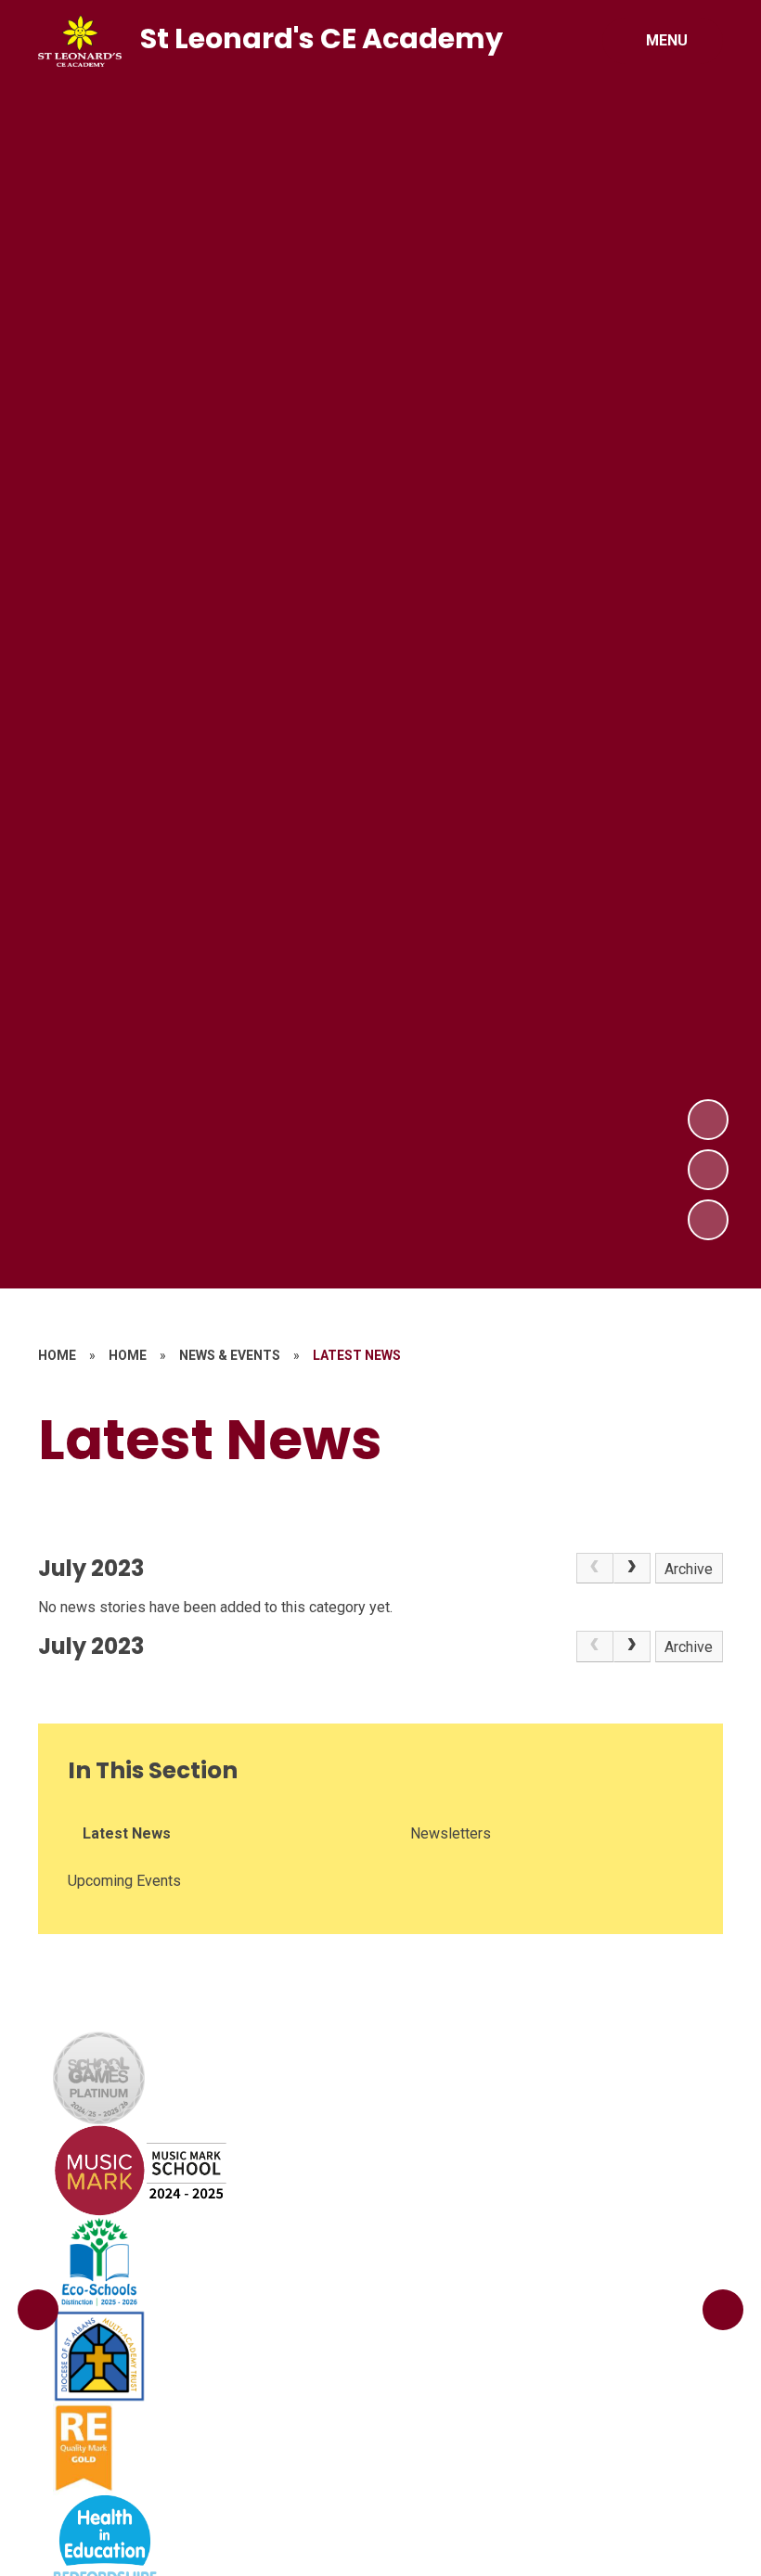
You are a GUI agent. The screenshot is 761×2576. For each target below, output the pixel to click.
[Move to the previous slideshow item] (708, 1170)
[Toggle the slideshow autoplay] (708, 1220)
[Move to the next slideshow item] (708, 1120)
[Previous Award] (38, 2310)
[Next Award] (723, 2310)
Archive (689, 1569)
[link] (595, 1569)
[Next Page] (632, 1569)
